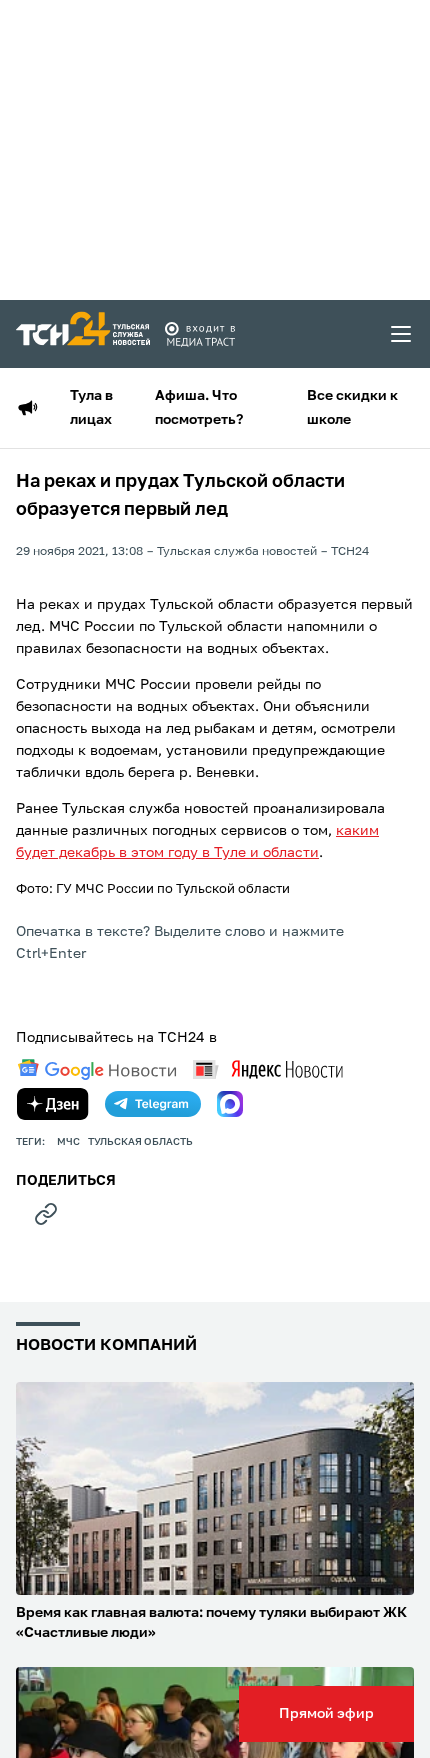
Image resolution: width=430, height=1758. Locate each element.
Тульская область (140, 1142)
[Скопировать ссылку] (46, 1214)
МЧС (68, 1142)
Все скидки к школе (352, 408)
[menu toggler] (402, 334)
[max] (230, 1104)
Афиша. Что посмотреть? (199, 408)
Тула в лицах (91, 408)
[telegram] (153, 1104)
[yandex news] (268, 1069)
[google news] (97, 1070)
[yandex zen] (53, 1104)
